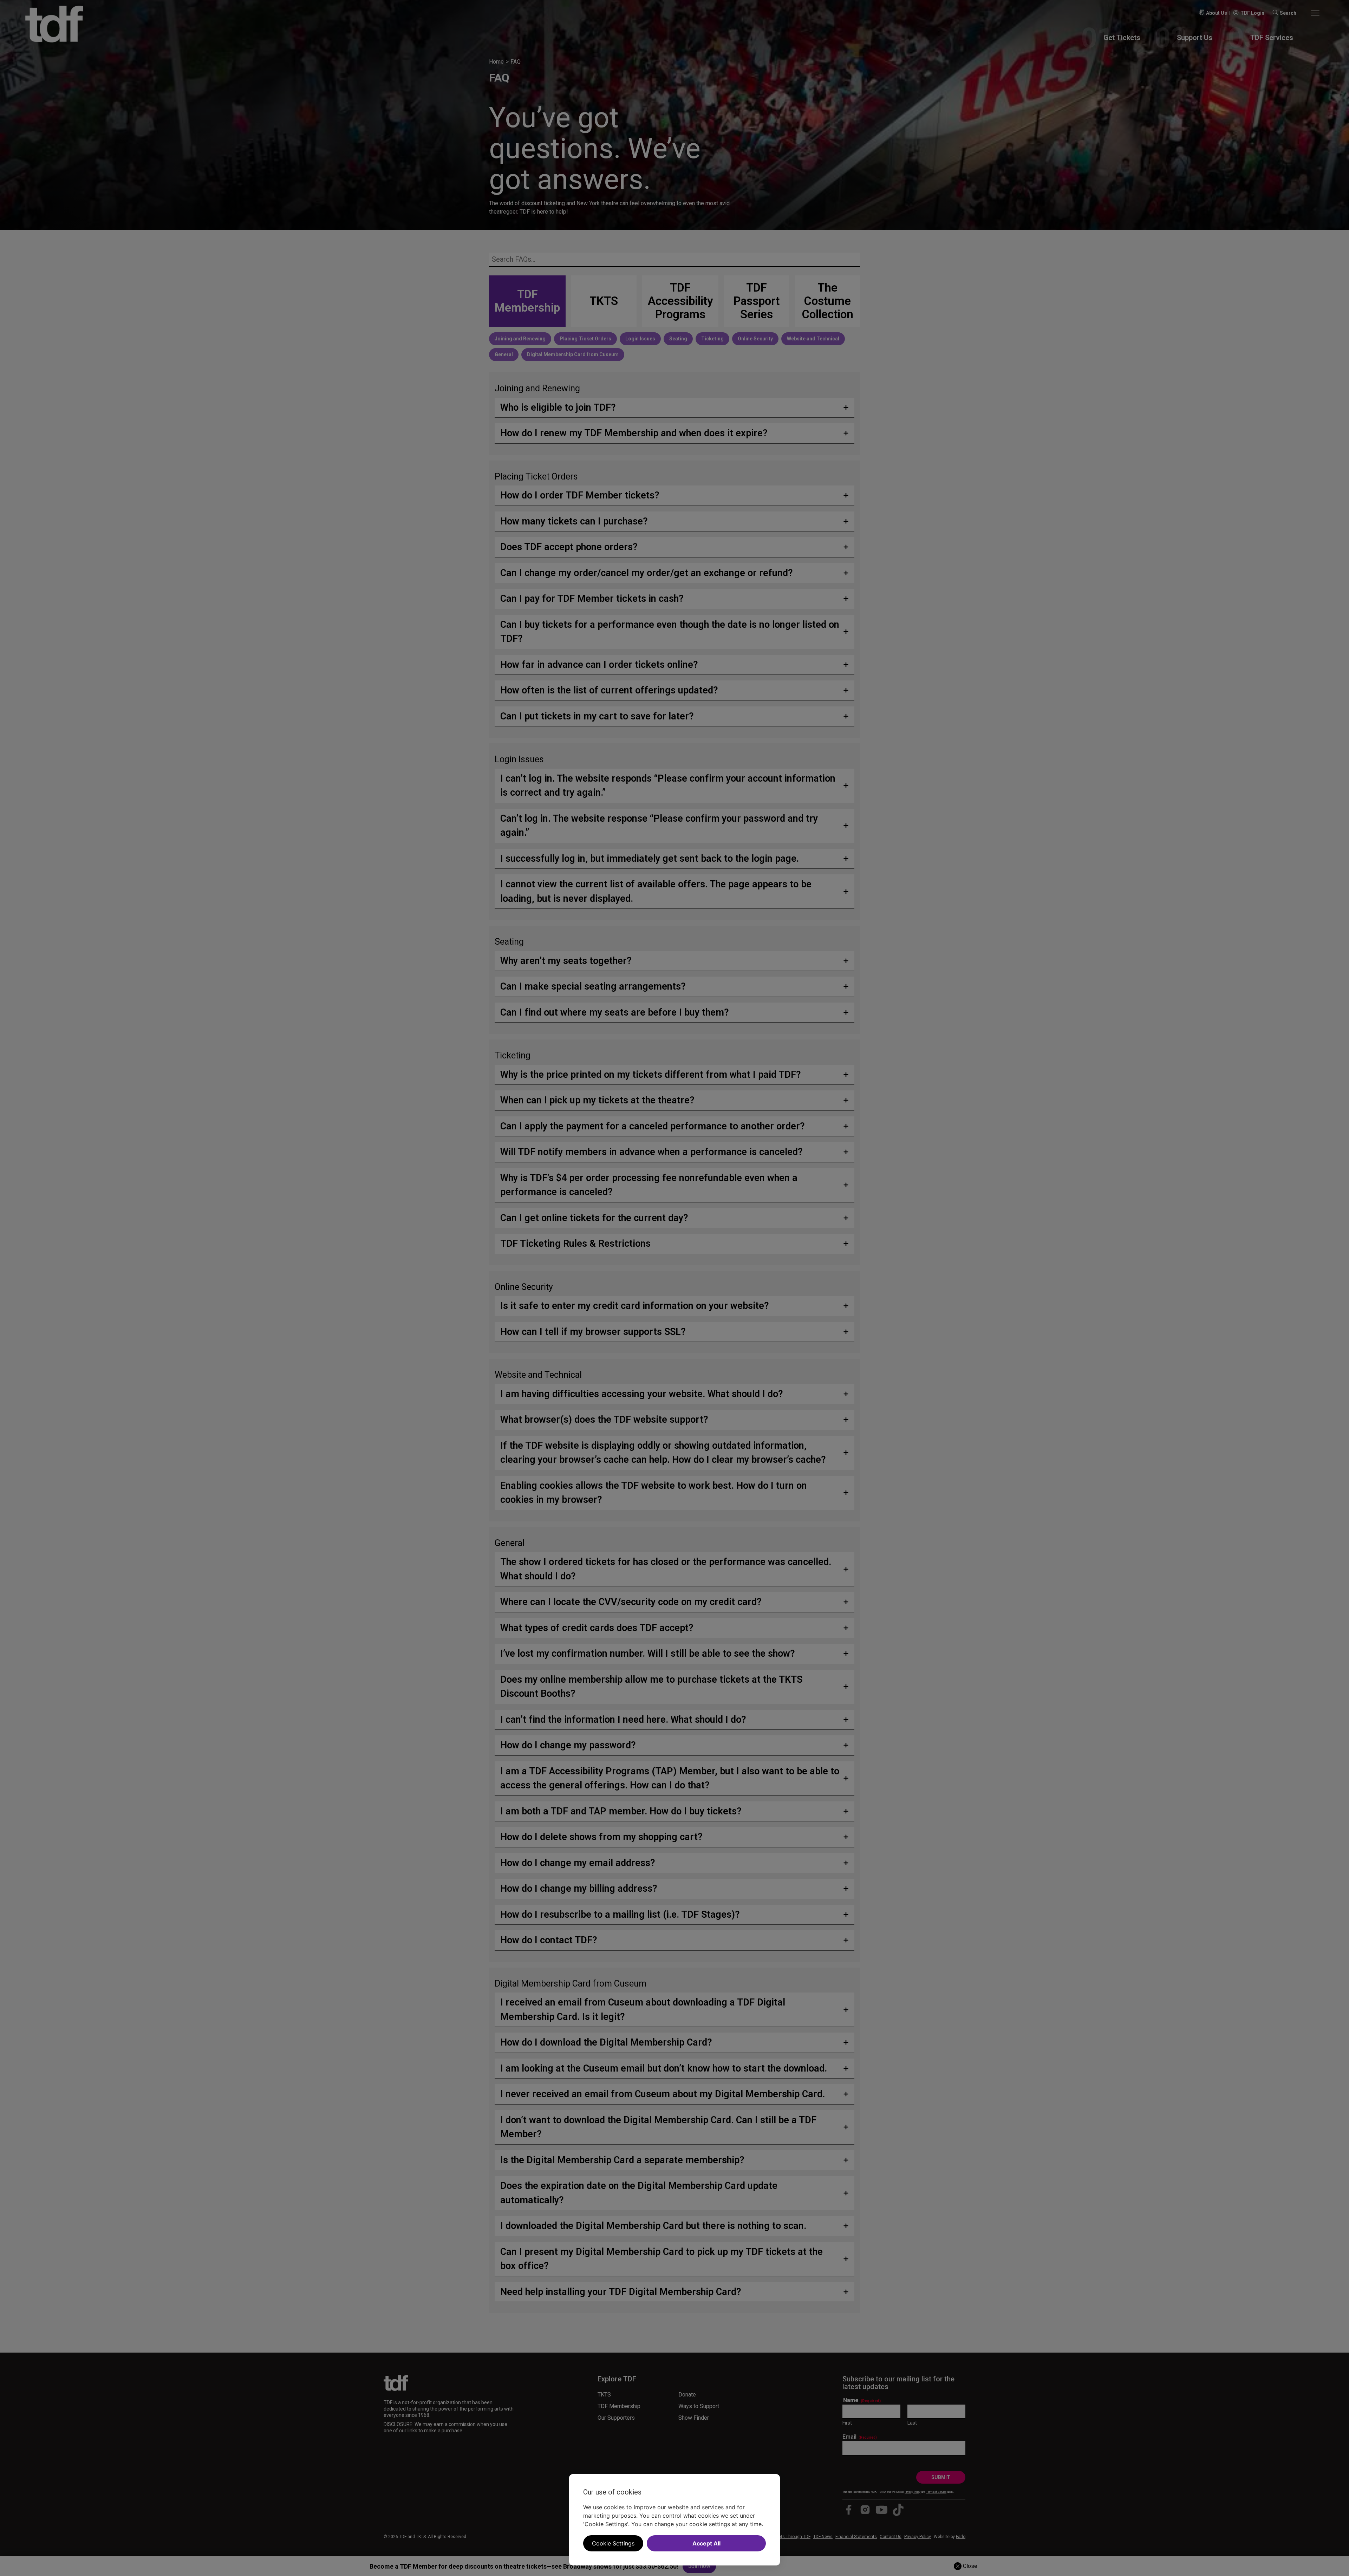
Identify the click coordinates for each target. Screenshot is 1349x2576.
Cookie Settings (613, 2543)
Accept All (706, 2543)
